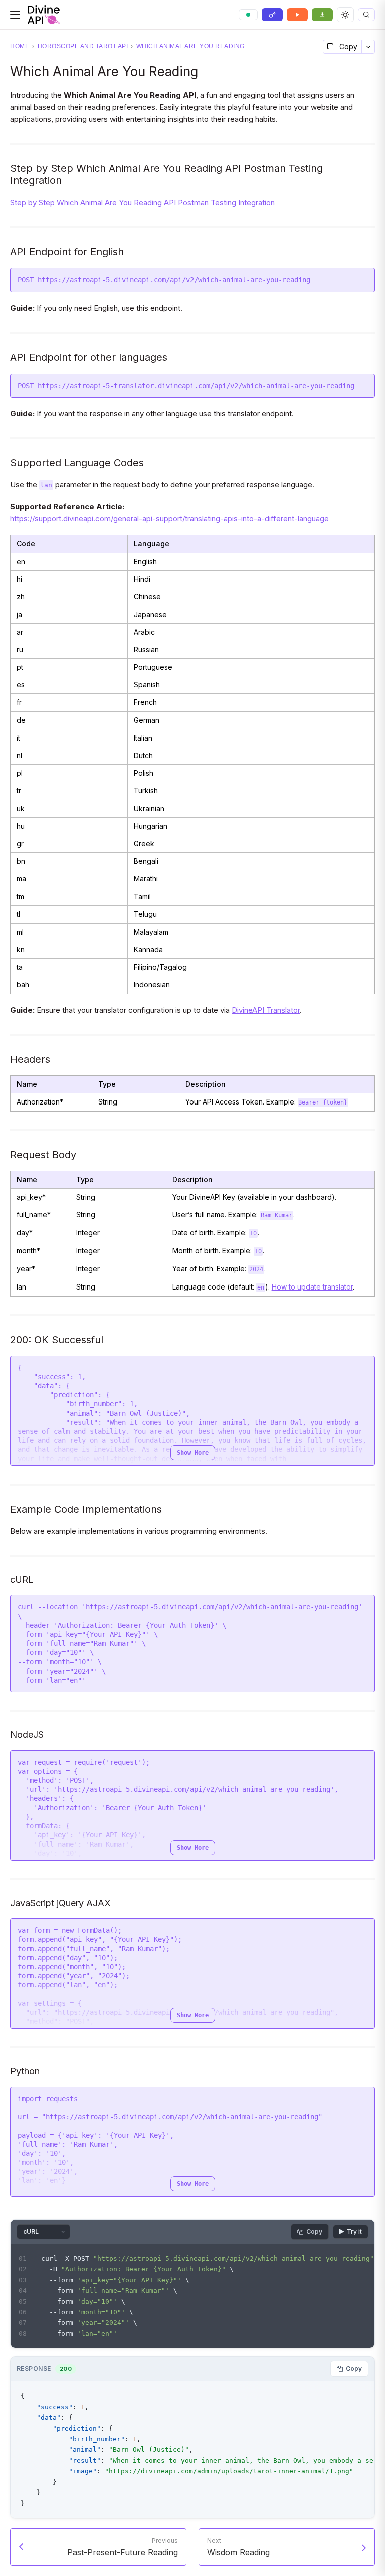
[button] (366, 15)
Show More (193, 1453)
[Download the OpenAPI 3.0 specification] (322, 15)
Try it (354, 2231)
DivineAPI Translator (266, 1010)
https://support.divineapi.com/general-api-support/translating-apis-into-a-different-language (169, 519)
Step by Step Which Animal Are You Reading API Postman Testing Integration (142, 202)
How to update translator (312, 1287)
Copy (348, 46)
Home (20, 46)
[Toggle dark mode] (345, 15)
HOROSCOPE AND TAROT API (83, 46)
